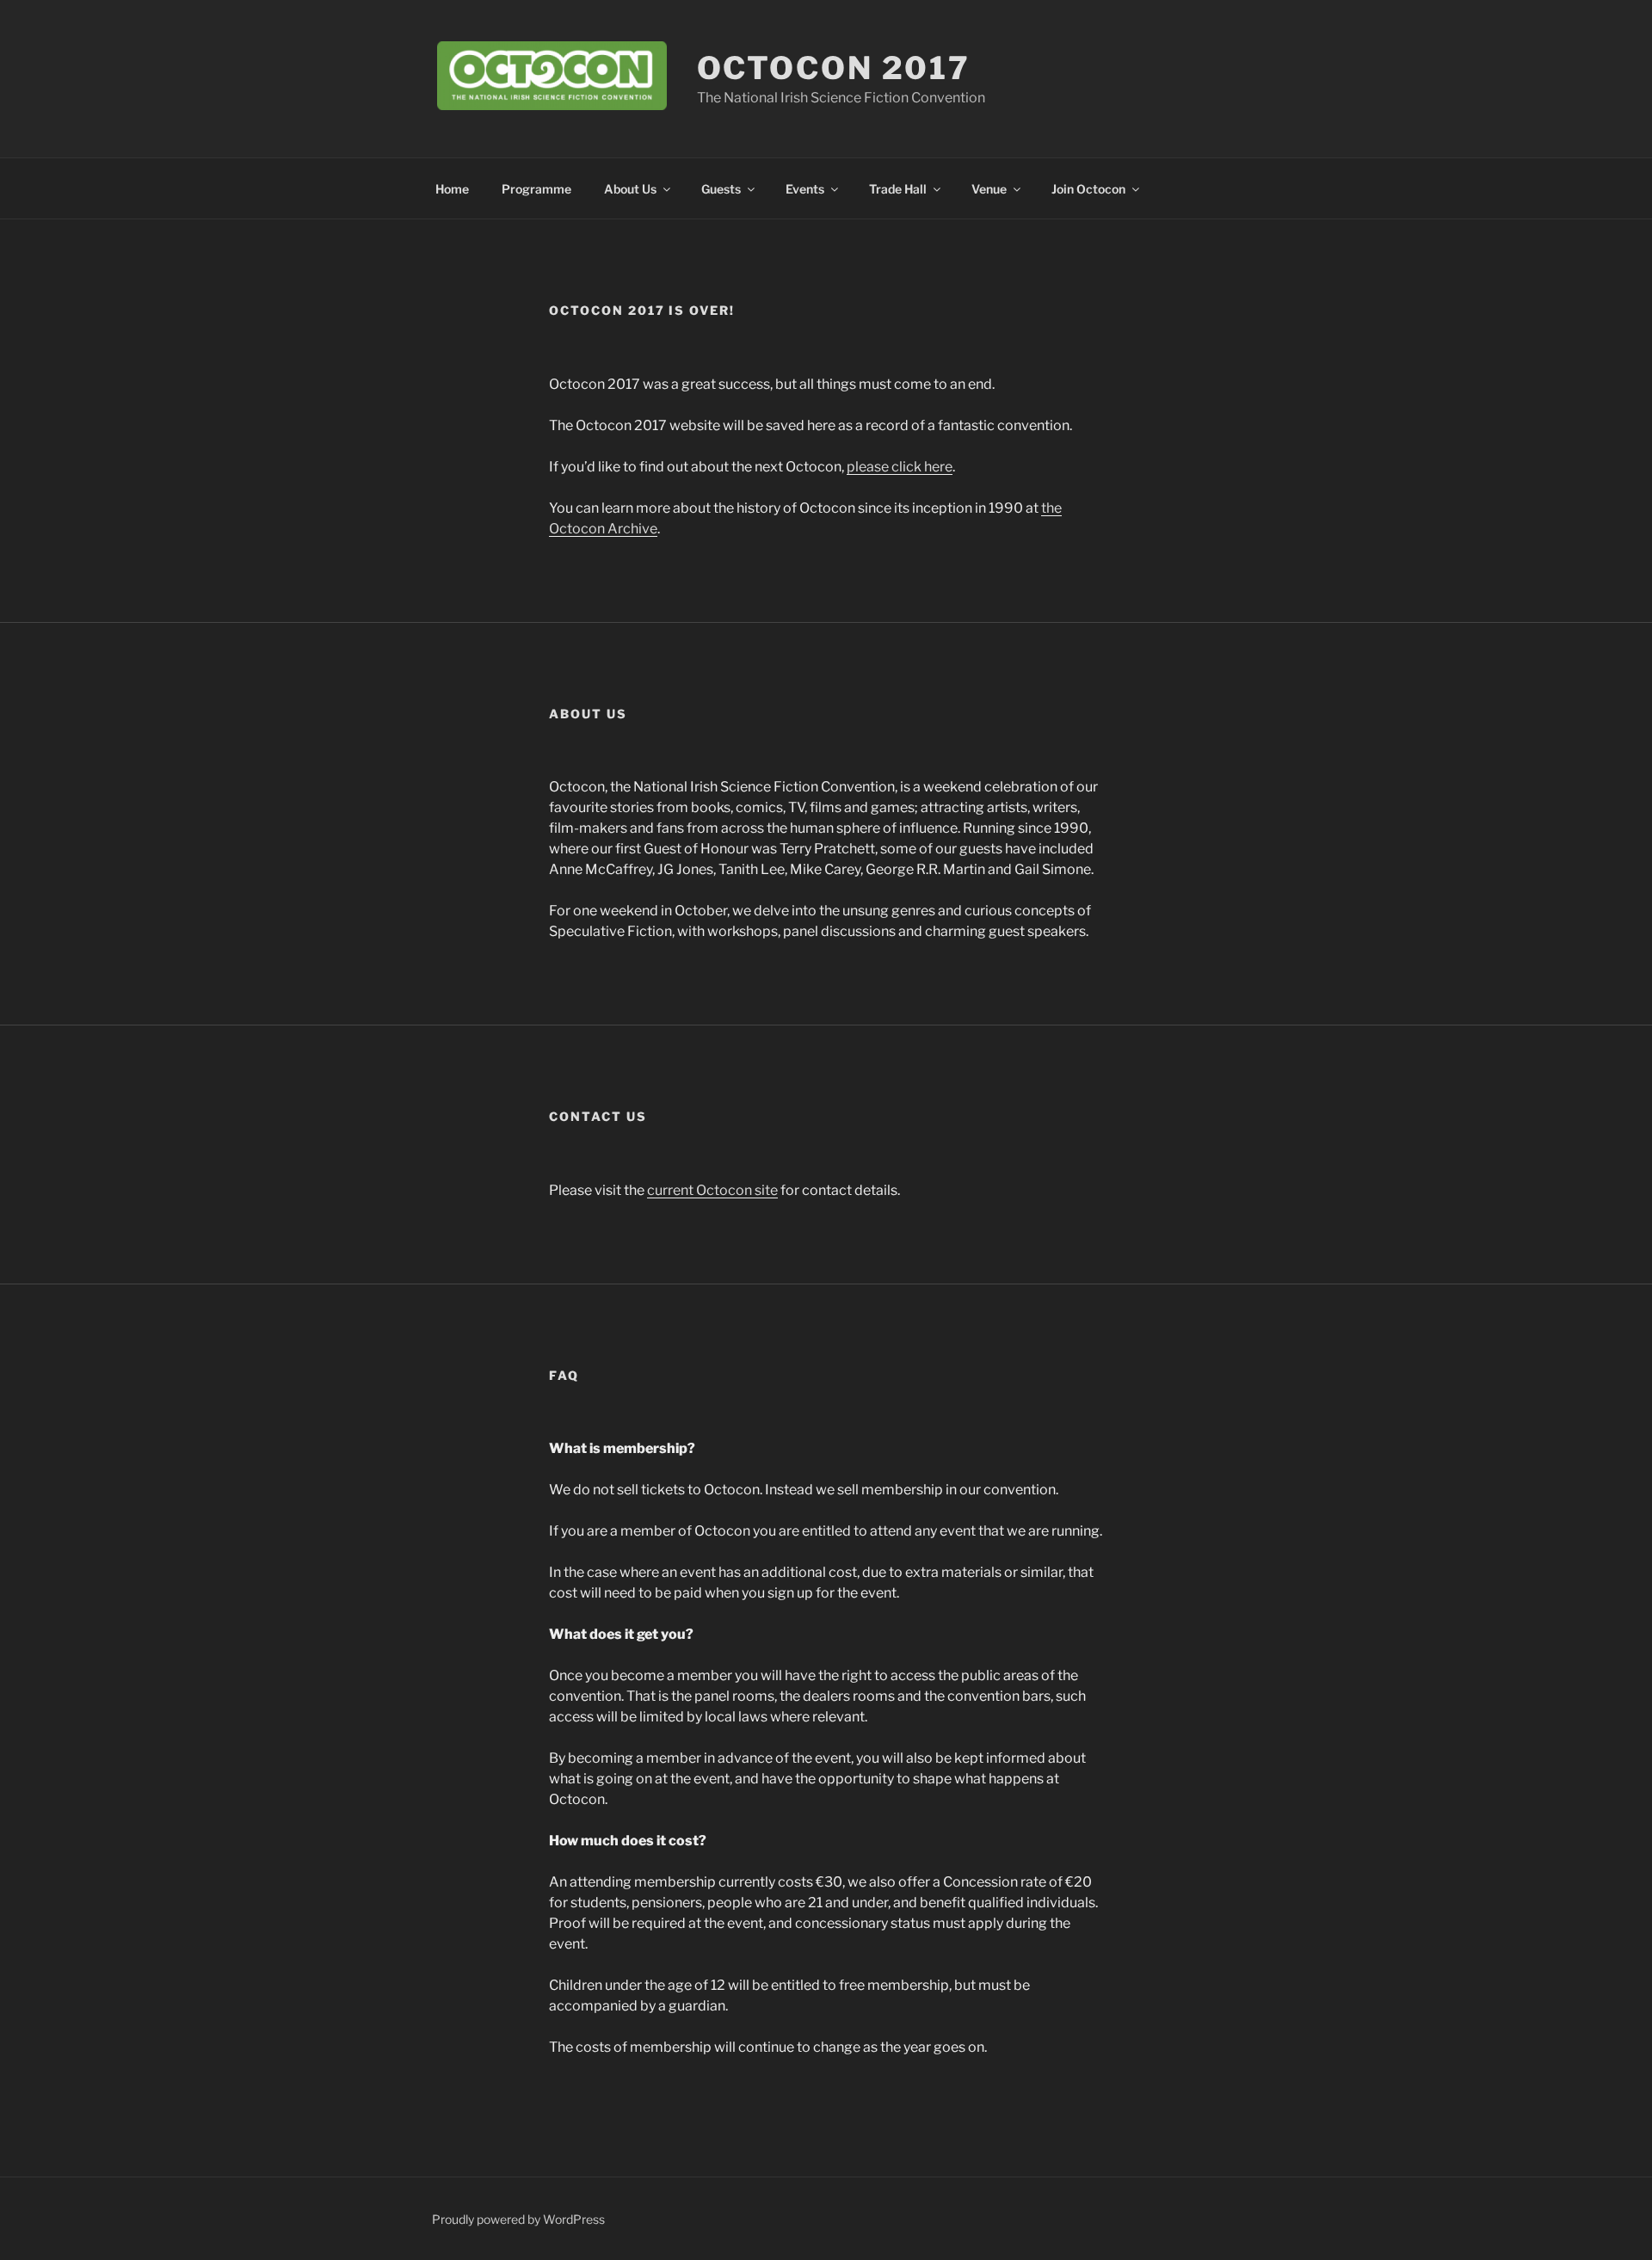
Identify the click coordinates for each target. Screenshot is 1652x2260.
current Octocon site (712, 1190)
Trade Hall (898, 189)
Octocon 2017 (834, 68)
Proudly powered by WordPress (518, 2219)
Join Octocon (1088, 189)
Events (805, 189)
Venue (989, 189)
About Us (630, 189)
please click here (900, 467)
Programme (536, 189)
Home (452, 189)
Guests (721, 189)
